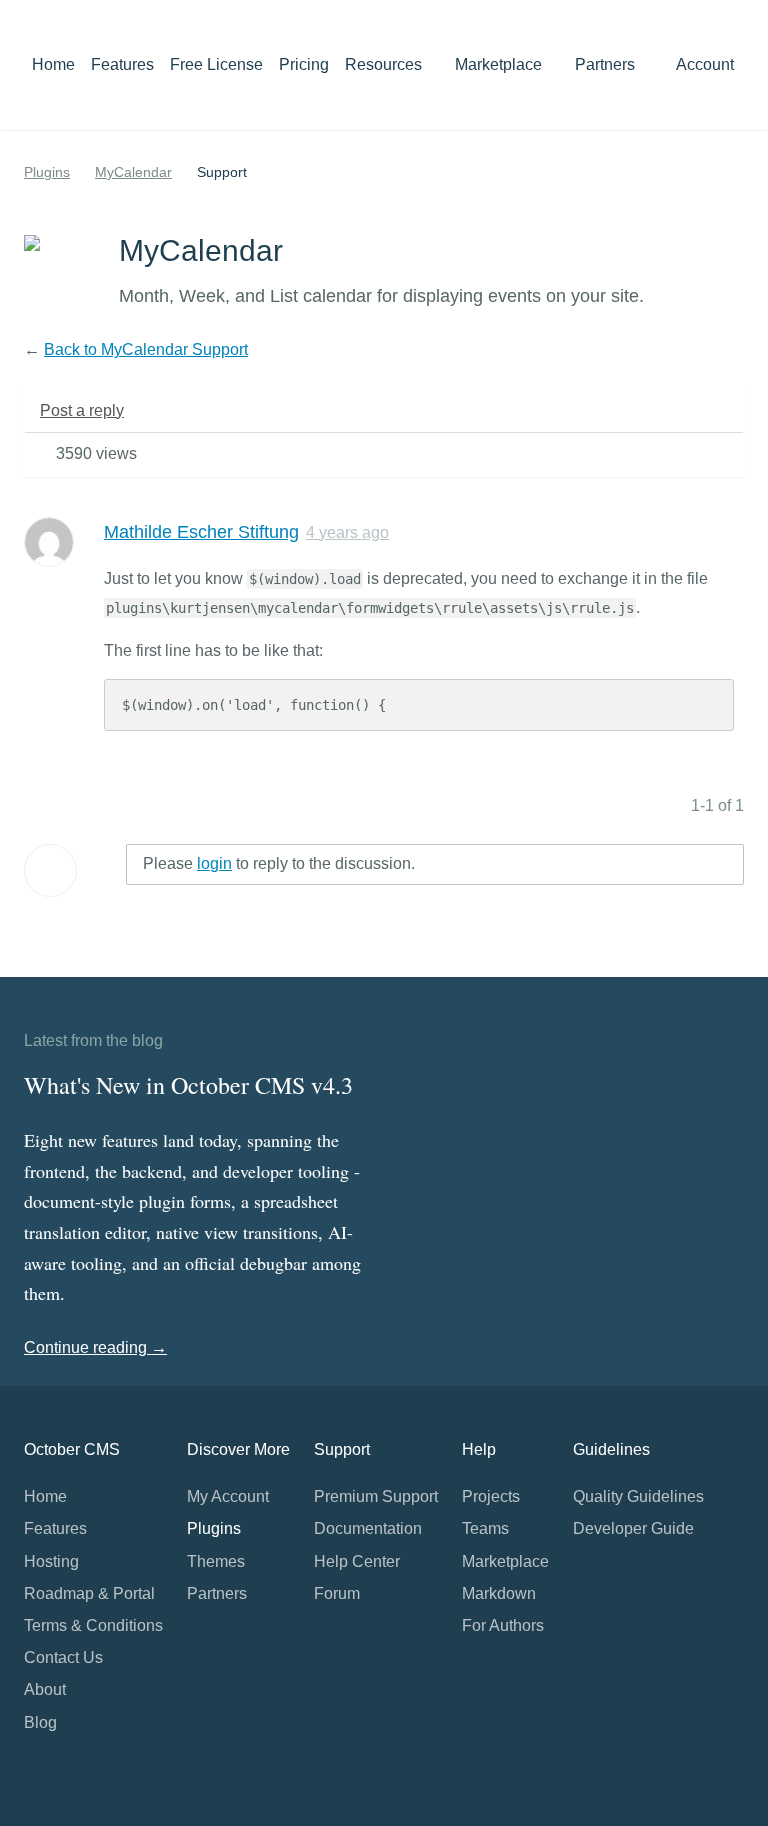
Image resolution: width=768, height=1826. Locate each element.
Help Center (357, 1561)
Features (122, 64)
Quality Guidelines (638, 1496)
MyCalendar (133, 172)
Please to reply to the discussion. (279, 863)
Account (707, 64)
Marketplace (500, 64)
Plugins (47, 172)
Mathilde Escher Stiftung (201, 532)
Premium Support (376, 1496)
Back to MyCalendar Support (146, 349)
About (45, 1689)
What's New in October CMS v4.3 (188, 1085)
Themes (216, 1561)
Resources (385, 64)
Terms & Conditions (93, 1625)
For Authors (503, 1625)
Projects (491, 1496)
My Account (228, 1496)
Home (53, 64)
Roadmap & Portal (89, 1593)
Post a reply (82, 410)
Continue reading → (95, 1347)
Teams (485, 1528)
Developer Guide (633, 1528)
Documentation (368, 1528)
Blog (40, 1722)
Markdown (499, 1593)
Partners (605, 64)
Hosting (51, 1561)
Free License (216, 64)
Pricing (304, 64)
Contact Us (63, 1657)
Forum (337, 1593)
